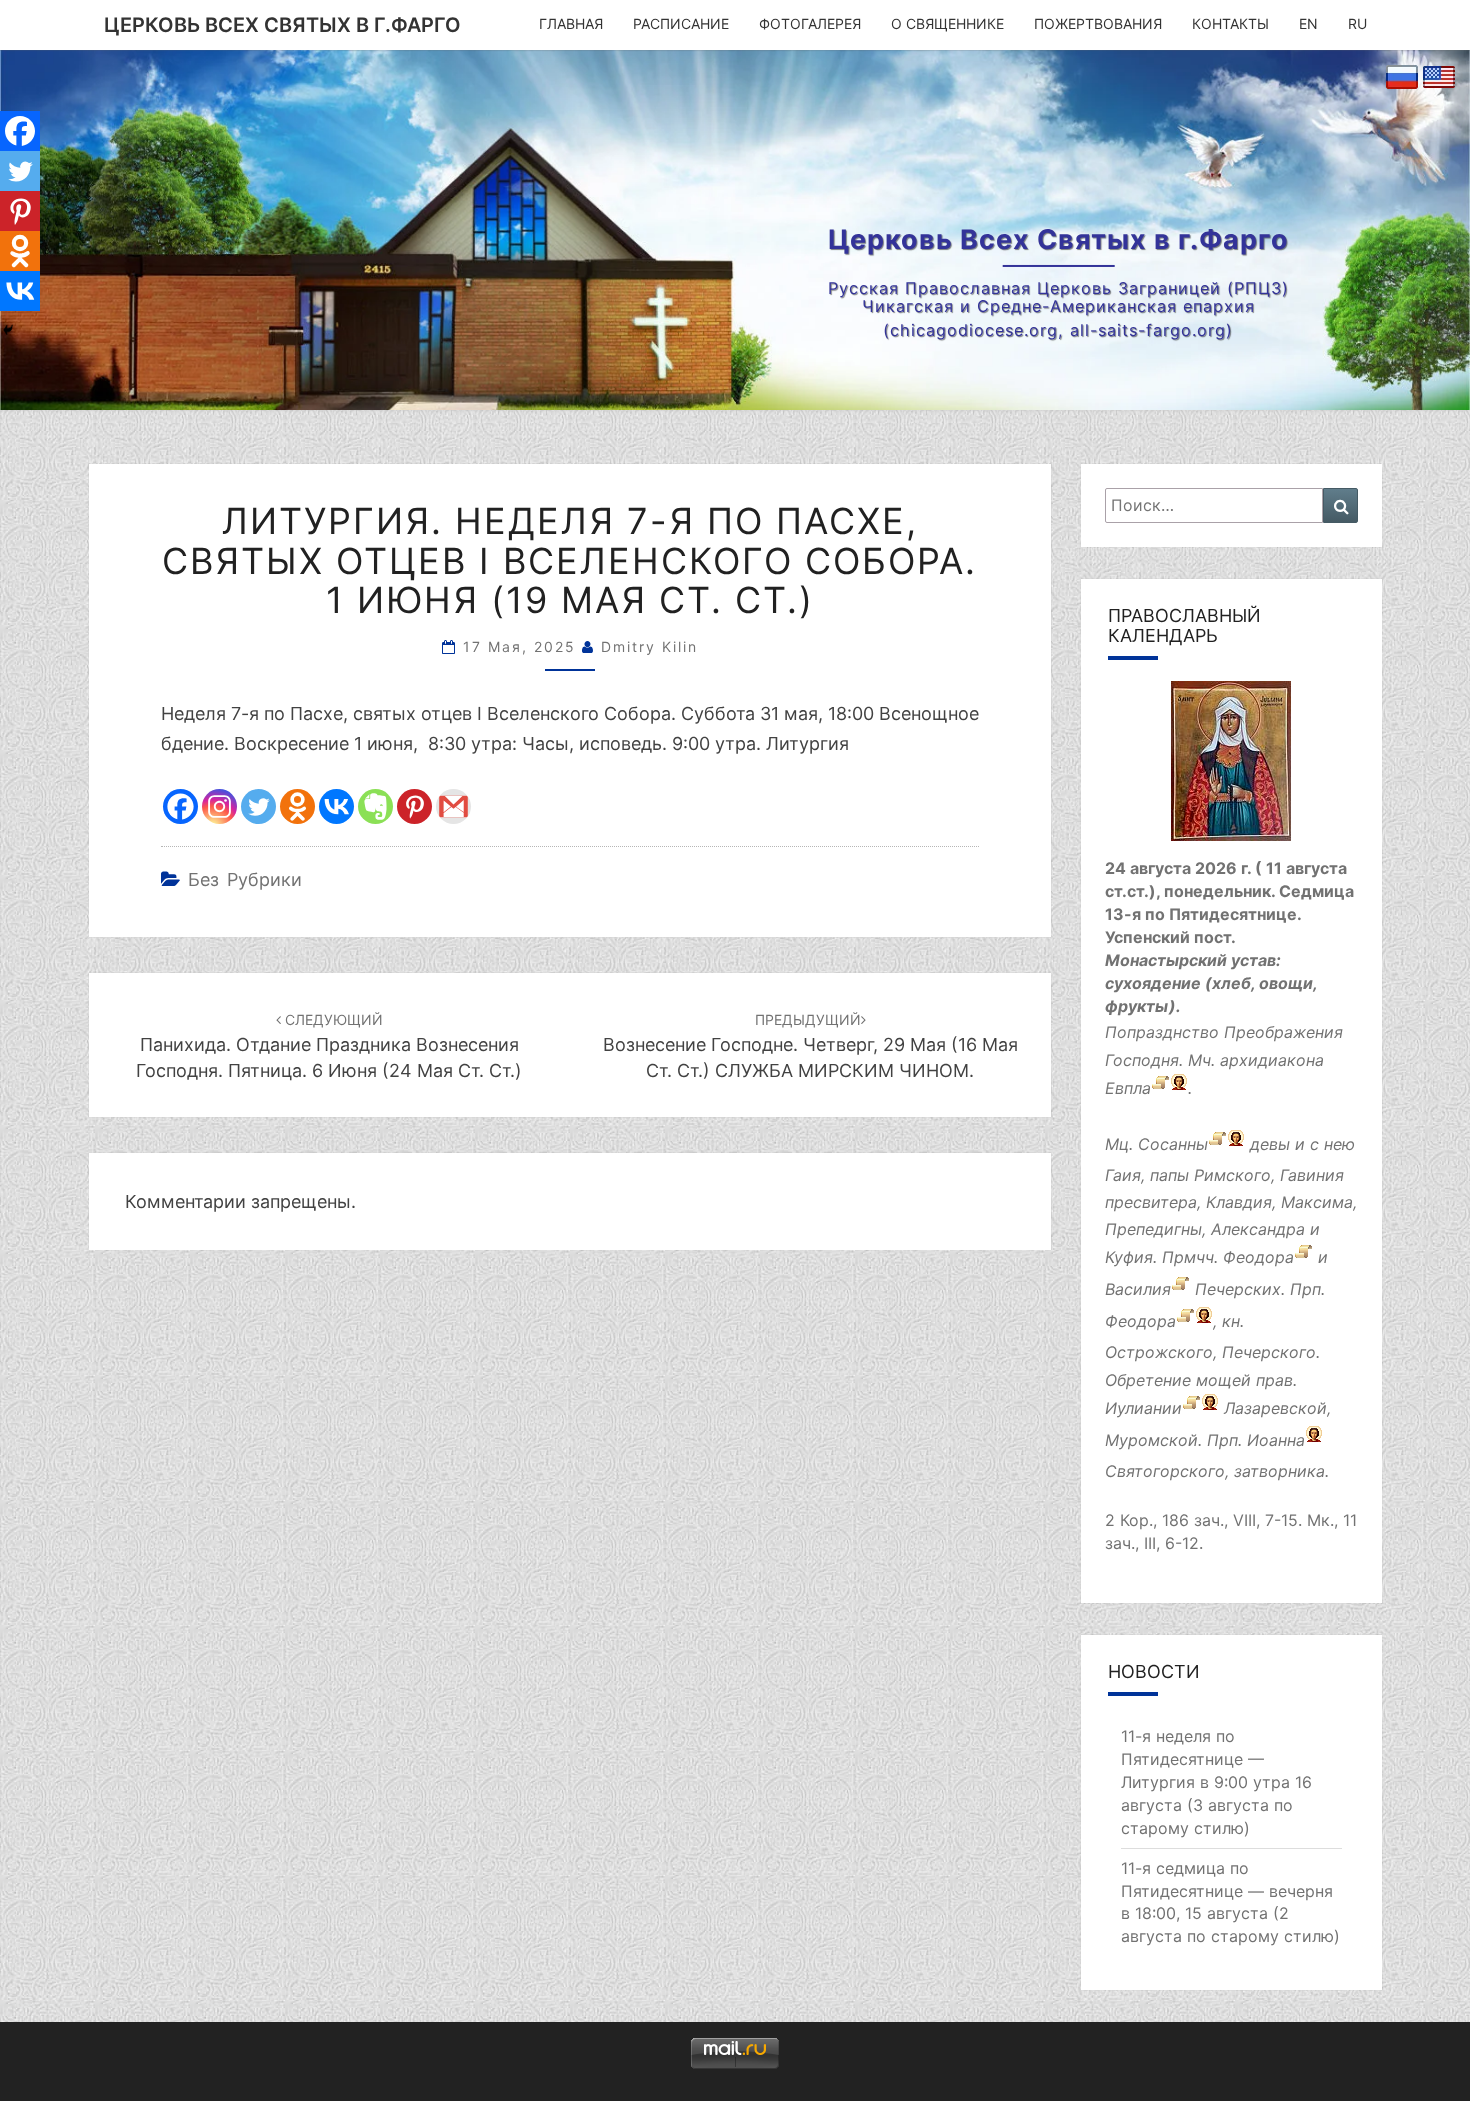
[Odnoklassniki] (297, 806)
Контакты (1230, 23)
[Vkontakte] (336, 806)
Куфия (1129, 1258)
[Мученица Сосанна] (1217, 1144)
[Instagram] (219, 806)
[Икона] (1231, 768)
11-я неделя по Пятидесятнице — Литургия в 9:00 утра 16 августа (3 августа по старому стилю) (1216, 1781)
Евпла (1128, 1088)
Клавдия (1239, 1202)
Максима (1317, 1202)
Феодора (1258, 1258)
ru (1357, 23)
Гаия (1123, 1175)
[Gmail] (453, 806)
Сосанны (1173, 1144)
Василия (1138, 1290)
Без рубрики (245, 879)
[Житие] (1303, 1258)
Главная (571, 23)
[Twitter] (258, 806)
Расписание (681, 23)
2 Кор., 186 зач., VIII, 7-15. (1203, 1520)
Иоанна (1276, 1440)
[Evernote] (375, 806)
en (1308, 23)
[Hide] (8, 330)
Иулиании (1143, 1408)
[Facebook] (180, 806)
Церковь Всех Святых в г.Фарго (282, 25)
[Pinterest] (414, 806)
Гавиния (1312, 1175)
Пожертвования (1098, 23)
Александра (1258, 1229)
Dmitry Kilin (649, 646)
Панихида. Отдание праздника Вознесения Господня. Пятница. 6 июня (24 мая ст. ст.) (329, 1045)
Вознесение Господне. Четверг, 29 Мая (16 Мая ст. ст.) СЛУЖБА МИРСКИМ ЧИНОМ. (810, 1045)
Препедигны (1153, 1229)
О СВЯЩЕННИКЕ (947, 23)
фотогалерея (810, 23)
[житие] (1191, 1408)
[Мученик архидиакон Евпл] (1160, 1088)
